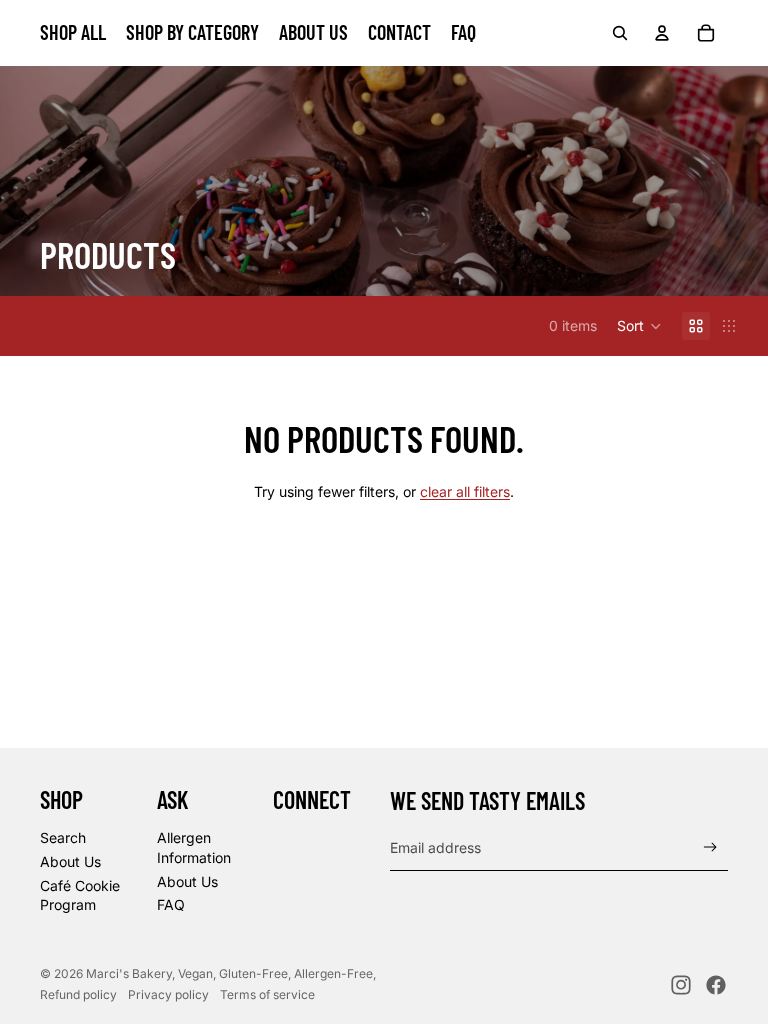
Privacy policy (168, 994)
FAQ (171, 904)
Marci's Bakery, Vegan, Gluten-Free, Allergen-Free (229, 973)
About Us (70, 861)
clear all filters (465, 491)
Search (63, 837)
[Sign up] (710, 847)
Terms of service (267, 994)
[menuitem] (73, 33)
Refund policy (78, 994)
